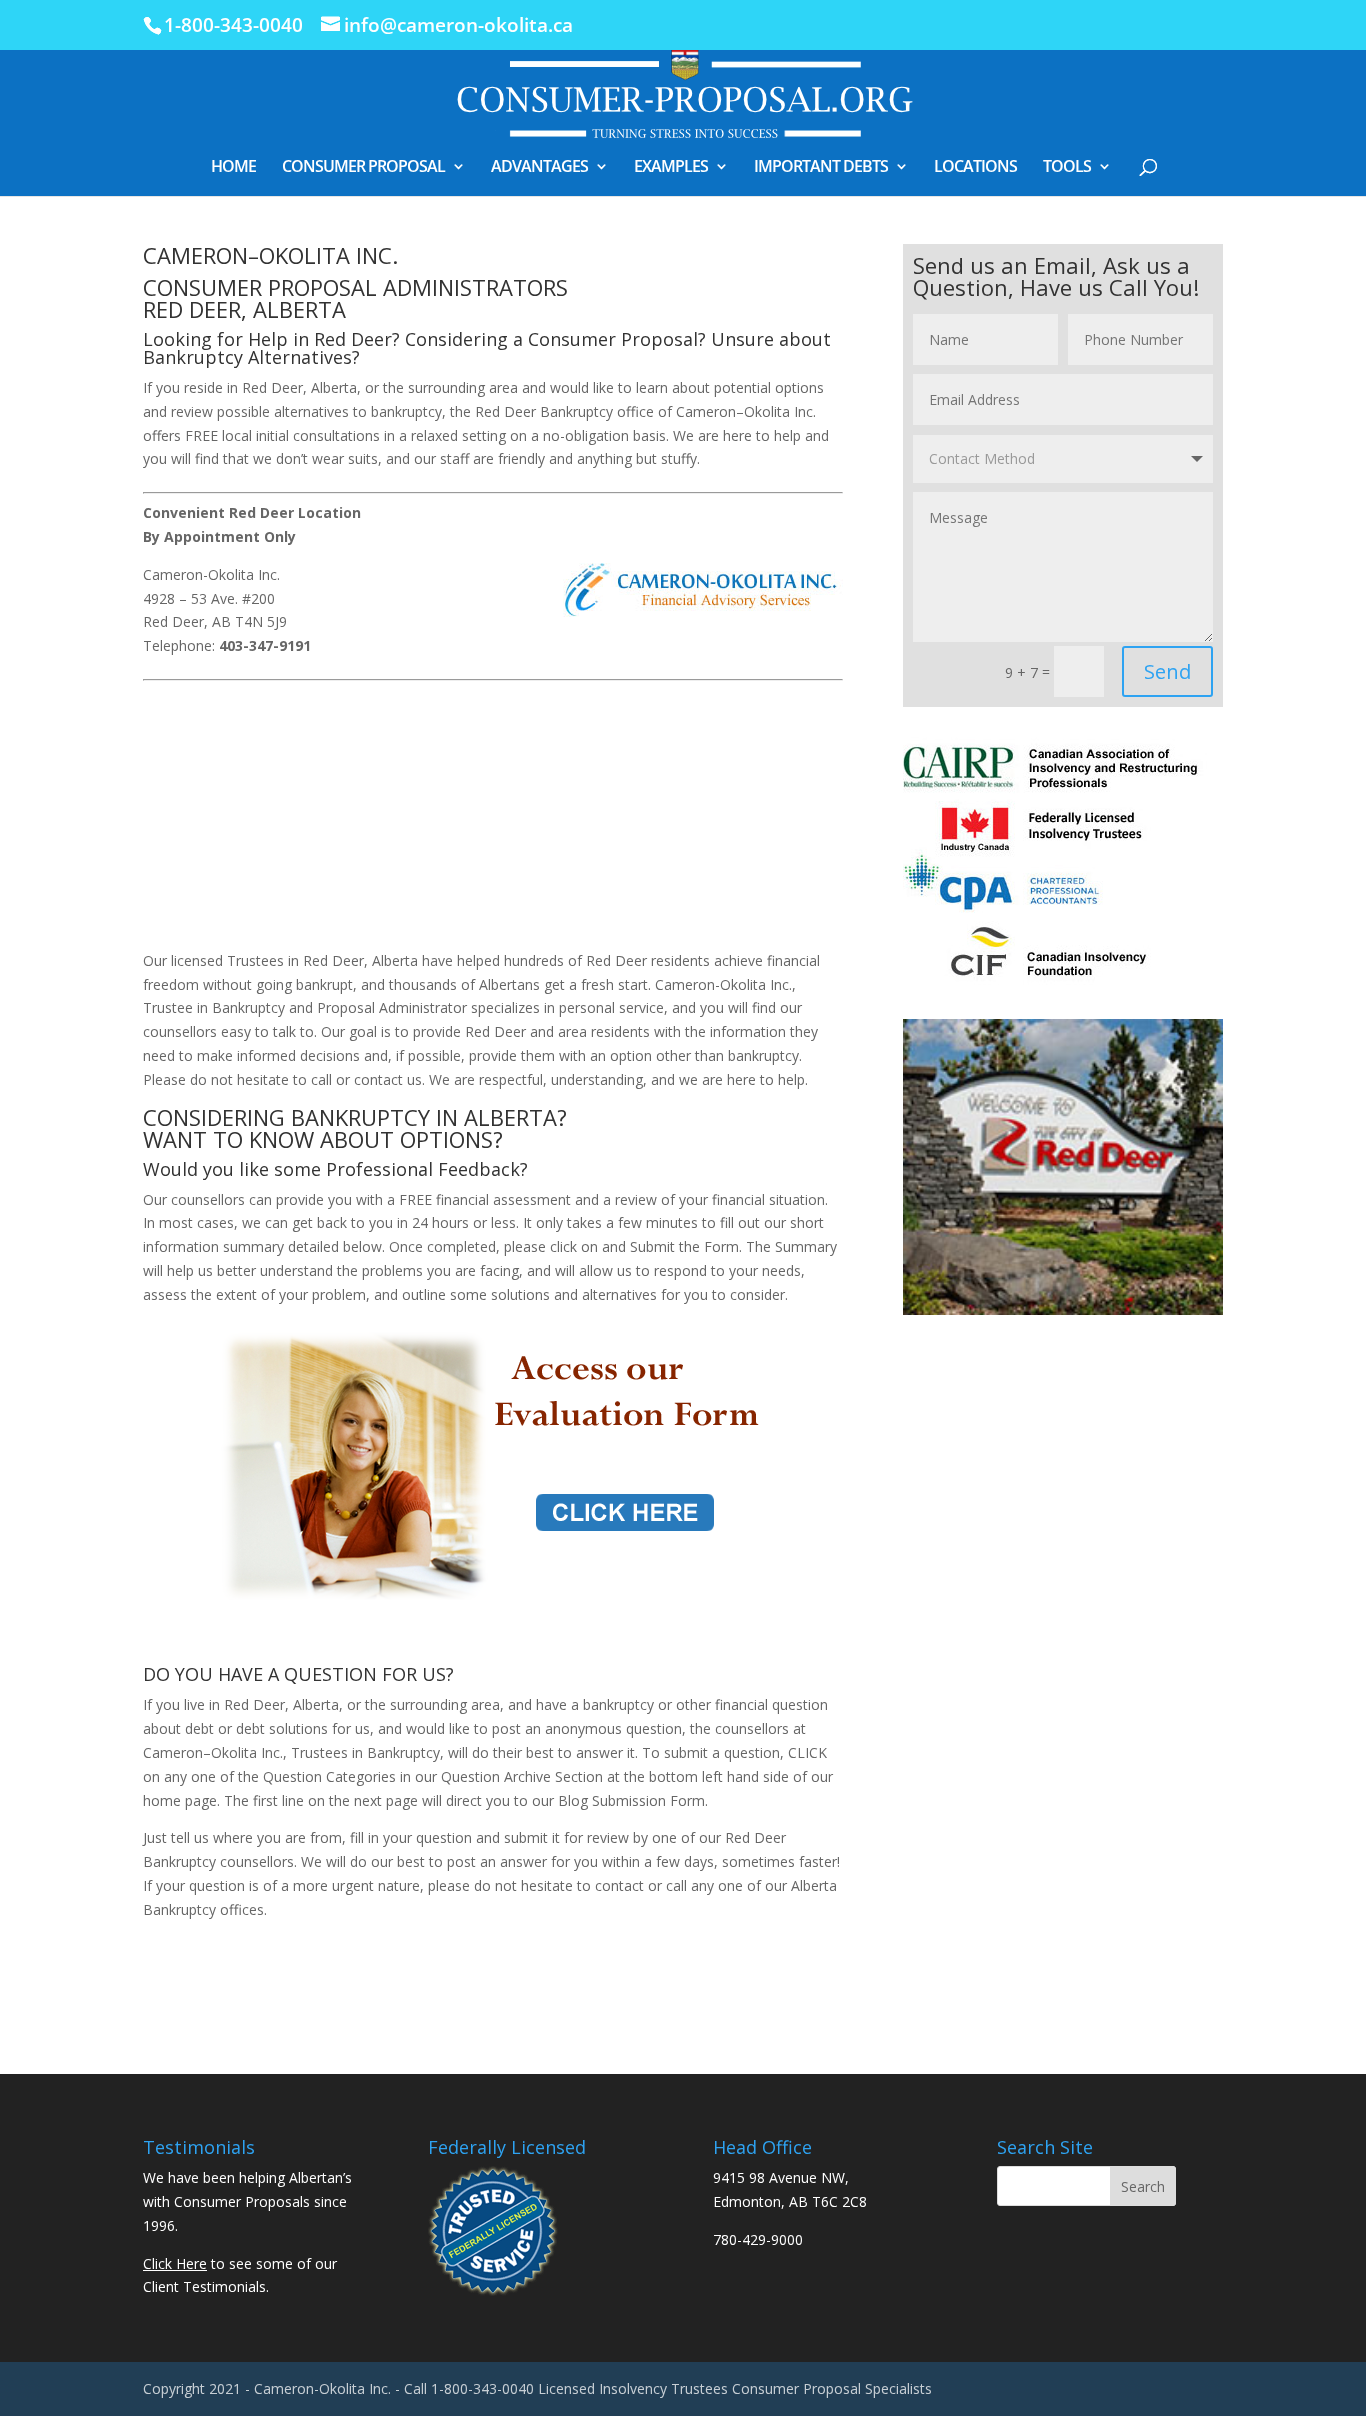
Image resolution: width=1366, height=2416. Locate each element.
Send (1167, 671)
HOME (233, 168)
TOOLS (1067, 168)
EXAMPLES (671, 168)
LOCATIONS (975, 168)
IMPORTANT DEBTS (821, 168)
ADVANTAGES (539, 168)
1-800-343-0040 (233, 25)
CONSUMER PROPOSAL (363, 168)
